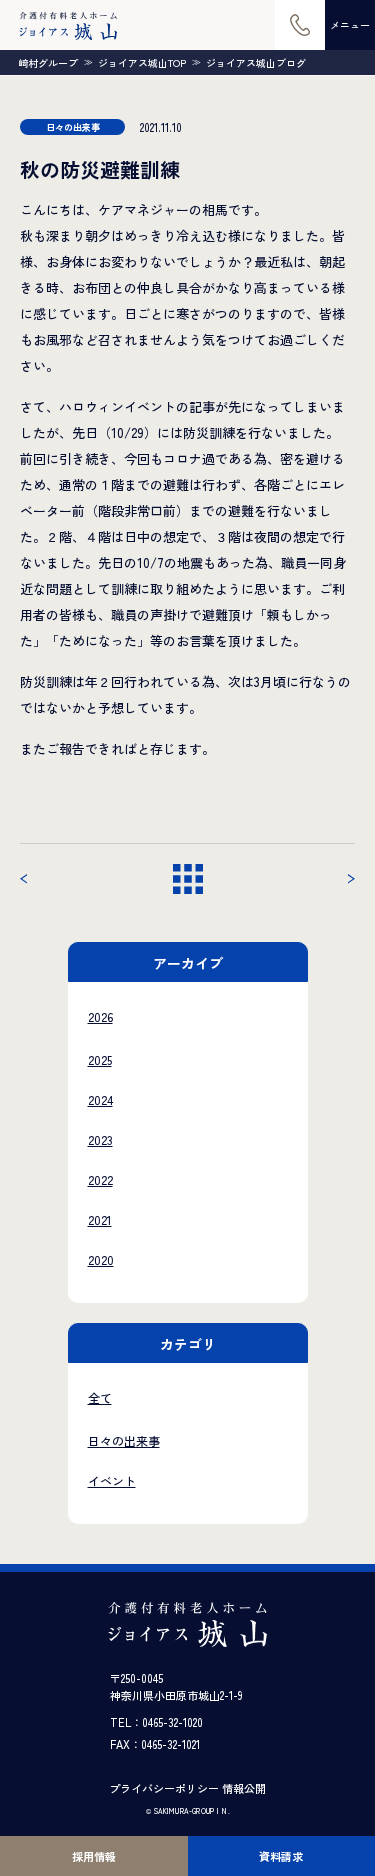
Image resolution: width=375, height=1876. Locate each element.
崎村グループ (48, 63)
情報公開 (244, 1788)
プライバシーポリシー (164, 1788)
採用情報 (94, 1856)
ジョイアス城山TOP (142, 63)
